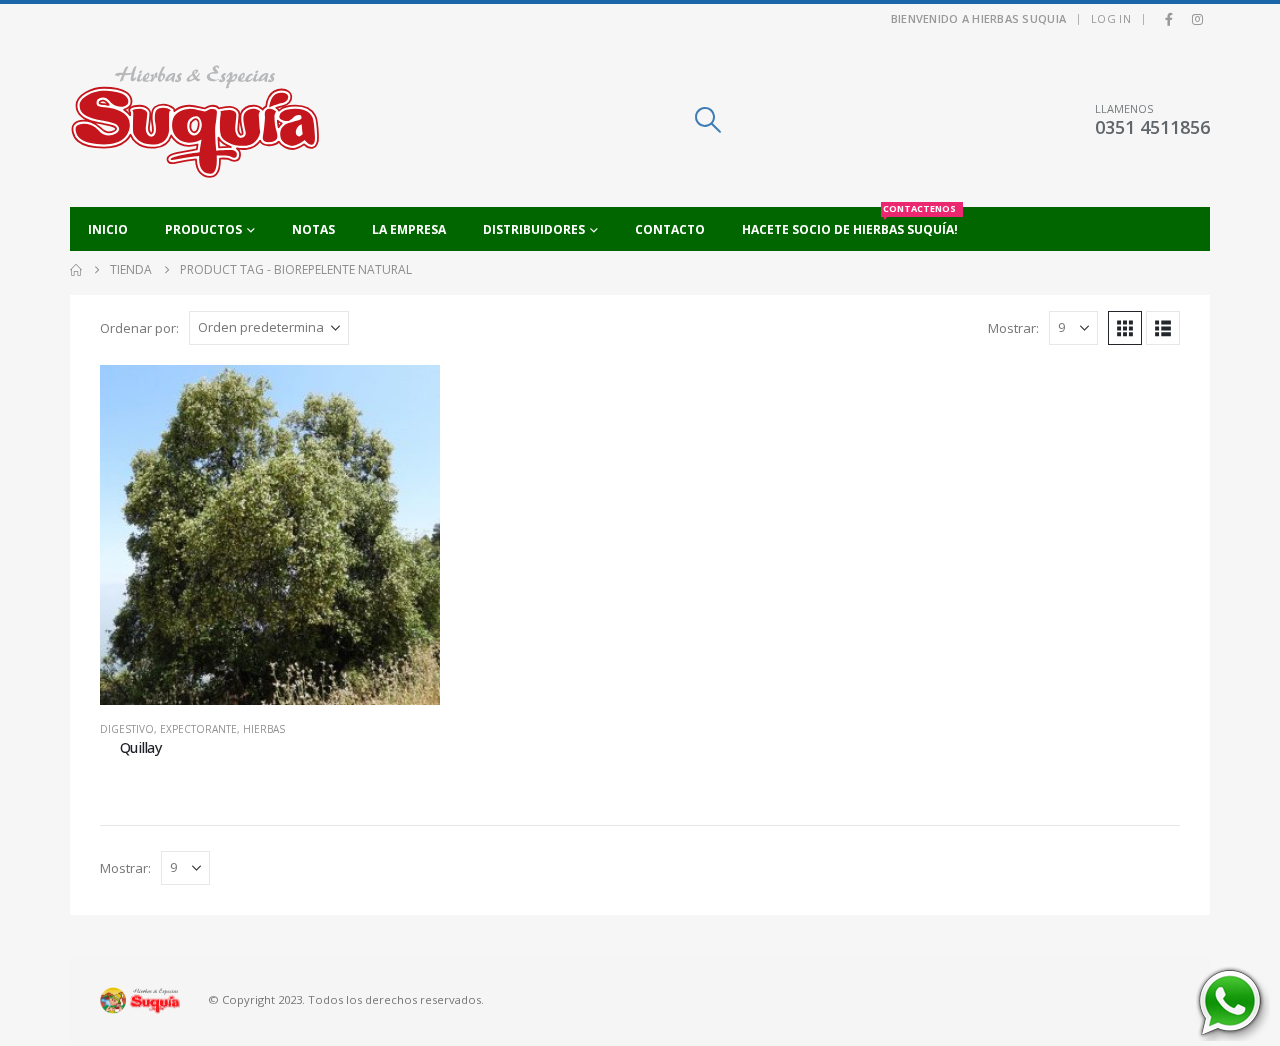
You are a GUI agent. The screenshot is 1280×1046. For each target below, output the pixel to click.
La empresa (409, 229)
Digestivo (127, 729)
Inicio (108, 229)
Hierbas (264, 729)
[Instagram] (1197, 19)
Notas (313, 229)
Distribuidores (534, 229)
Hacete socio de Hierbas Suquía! (850, 222)
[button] (707, 120)
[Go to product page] (270, 535)
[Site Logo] (195, 120)
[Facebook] (1169, 19)
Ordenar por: (139, 328)
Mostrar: (1013, 328)
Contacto (670, 229)
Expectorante (198, 729)
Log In (1111, 18)
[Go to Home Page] (76, 270)
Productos (203, 229)
